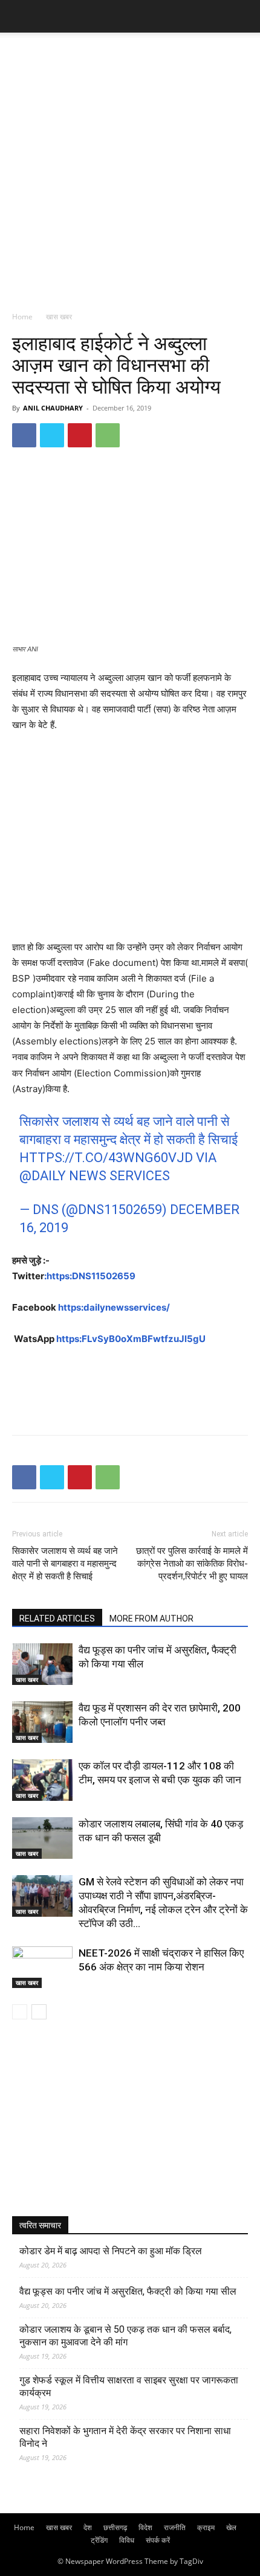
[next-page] (39, 2012)
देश (88, 2527)
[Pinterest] (80, 435)
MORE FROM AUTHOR (151, 1619)
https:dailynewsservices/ (114, 1307)
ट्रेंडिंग (99, 2540)
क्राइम (206, 2527)
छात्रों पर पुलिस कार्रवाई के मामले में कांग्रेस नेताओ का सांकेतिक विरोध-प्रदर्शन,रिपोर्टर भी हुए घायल (192, 1564)
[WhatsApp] (108, 435)
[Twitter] (52, 435)
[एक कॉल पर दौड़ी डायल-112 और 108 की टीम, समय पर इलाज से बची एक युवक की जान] (42, 1780)
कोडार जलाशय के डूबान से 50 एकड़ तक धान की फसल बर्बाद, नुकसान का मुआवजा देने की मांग (125, 2336)
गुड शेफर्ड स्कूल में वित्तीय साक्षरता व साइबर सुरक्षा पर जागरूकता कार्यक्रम (129, 2386)
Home (22, 317)
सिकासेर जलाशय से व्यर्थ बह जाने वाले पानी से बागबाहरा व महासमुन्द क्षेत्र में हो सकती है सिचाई (65, 1564)
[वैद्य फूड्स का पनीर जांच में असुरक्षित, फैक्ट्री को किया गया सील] (42, 1664)
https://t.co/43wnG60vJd (106, 1158)
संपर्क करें (158, 2540)
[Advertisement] (130, 168)
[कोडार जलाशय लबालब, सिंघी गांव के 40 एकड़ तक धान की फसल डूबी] (42, 1838)
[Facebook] (24, 435)
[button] (21, 16)
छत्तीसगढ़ (115, 2527)
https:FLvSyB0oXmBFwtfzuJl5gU (131, 1339)
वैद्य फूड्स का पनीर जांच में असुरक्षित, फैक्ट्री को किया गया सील (128, 2291)
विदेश (145, 2527)
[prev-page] (20, 2012)
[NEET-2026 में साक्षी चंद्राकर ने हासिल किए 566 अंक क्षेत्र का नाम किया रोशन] (42, 1967)
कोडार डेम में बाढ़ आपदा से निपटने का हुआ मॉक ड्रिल (111, 2251)
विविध (127, 2540)
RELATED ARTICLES (57, 1619)
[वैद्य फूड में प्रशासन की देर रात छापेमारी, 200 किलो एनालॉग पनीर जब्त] (42, 1722)
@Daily (43, 1176)
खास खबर (59, 317)
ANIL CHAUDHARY (53, 408)
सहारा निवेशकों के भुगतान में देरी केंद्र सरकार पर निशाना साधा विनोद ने (125, 2437)
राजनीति (175, 2527)
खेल (231, 2527)
